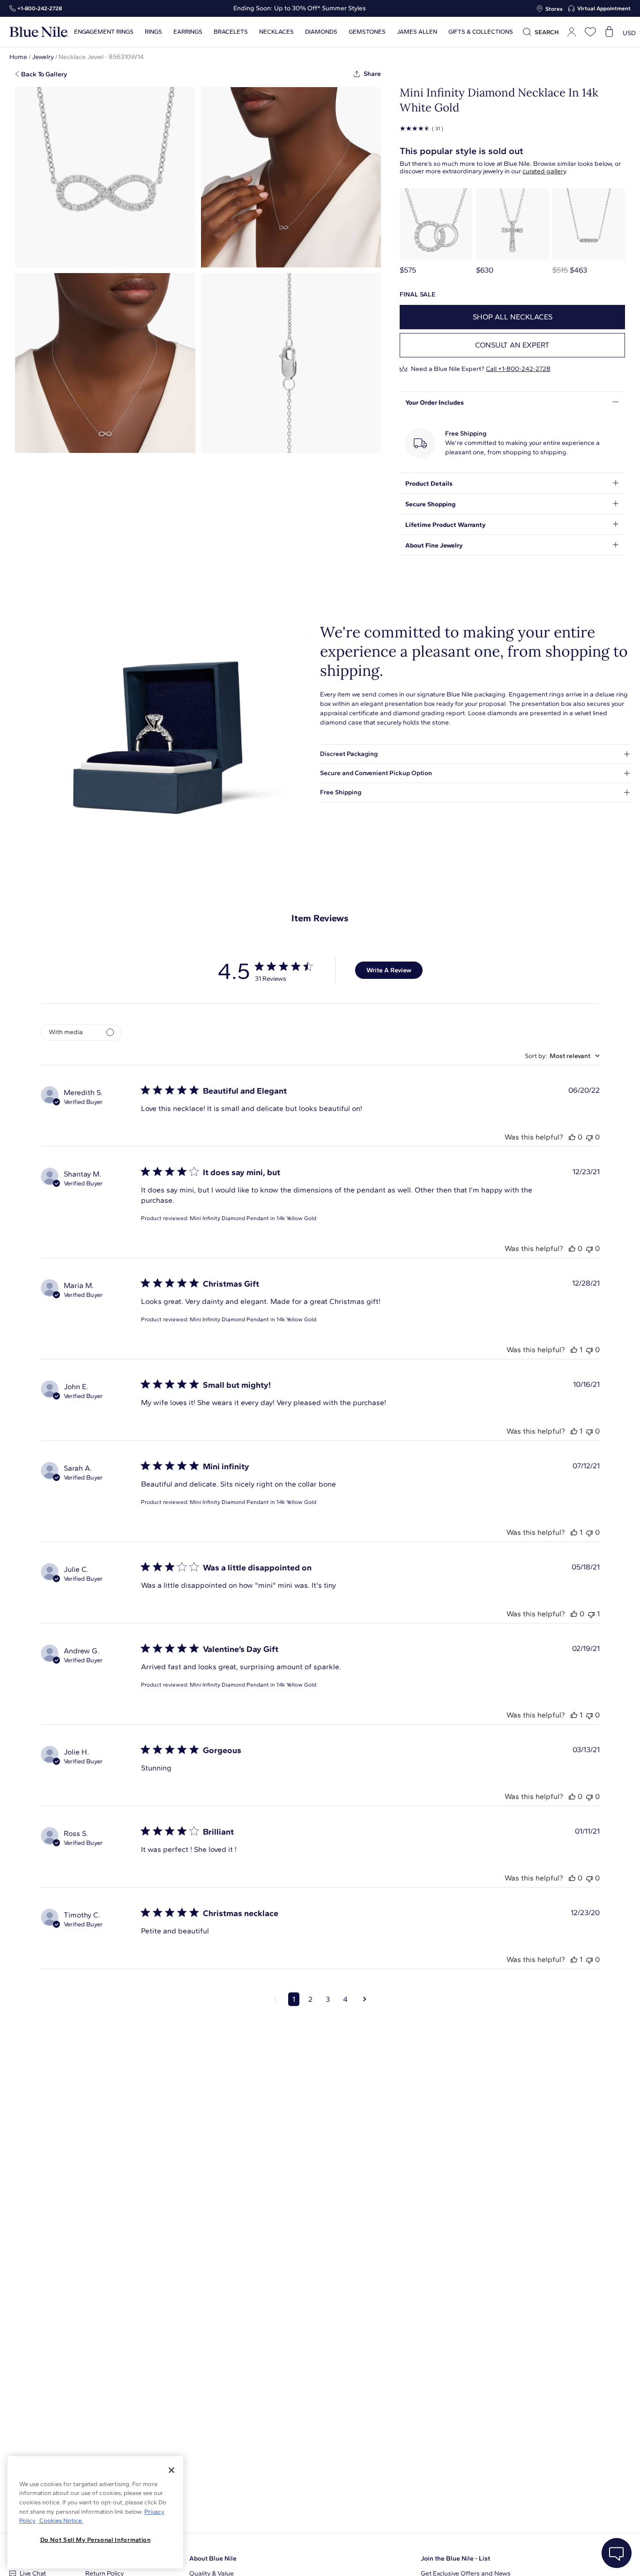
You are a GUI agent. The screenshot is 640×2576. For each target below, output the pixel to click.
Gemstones (367, 32)
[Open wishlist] (590, 32)
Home (18, 57)
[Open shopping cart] (609, 32)
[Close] (171, 2470)
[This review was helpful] (572, 1137)
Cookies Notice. (60, 2520)
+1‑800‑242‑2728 (40, 8)
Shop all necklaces (513, 317)
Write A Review (389, 970)
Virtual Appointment (604, 8)
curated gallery (544, 171)
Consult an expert (512, 345)
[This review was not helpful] (589, 1137)
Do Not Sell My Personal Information (96, 2540)
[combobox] (562, 1056)
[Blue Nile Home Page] (39, 32)
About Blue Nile (213, 2558)
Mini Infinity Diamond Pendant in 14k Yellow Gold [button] (253, 1218)
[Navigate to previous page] (275, 1999)
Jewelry (43, 57)
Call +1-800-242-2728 (518, 369)
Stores (554, 9)
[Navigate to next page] (365, 1999)
